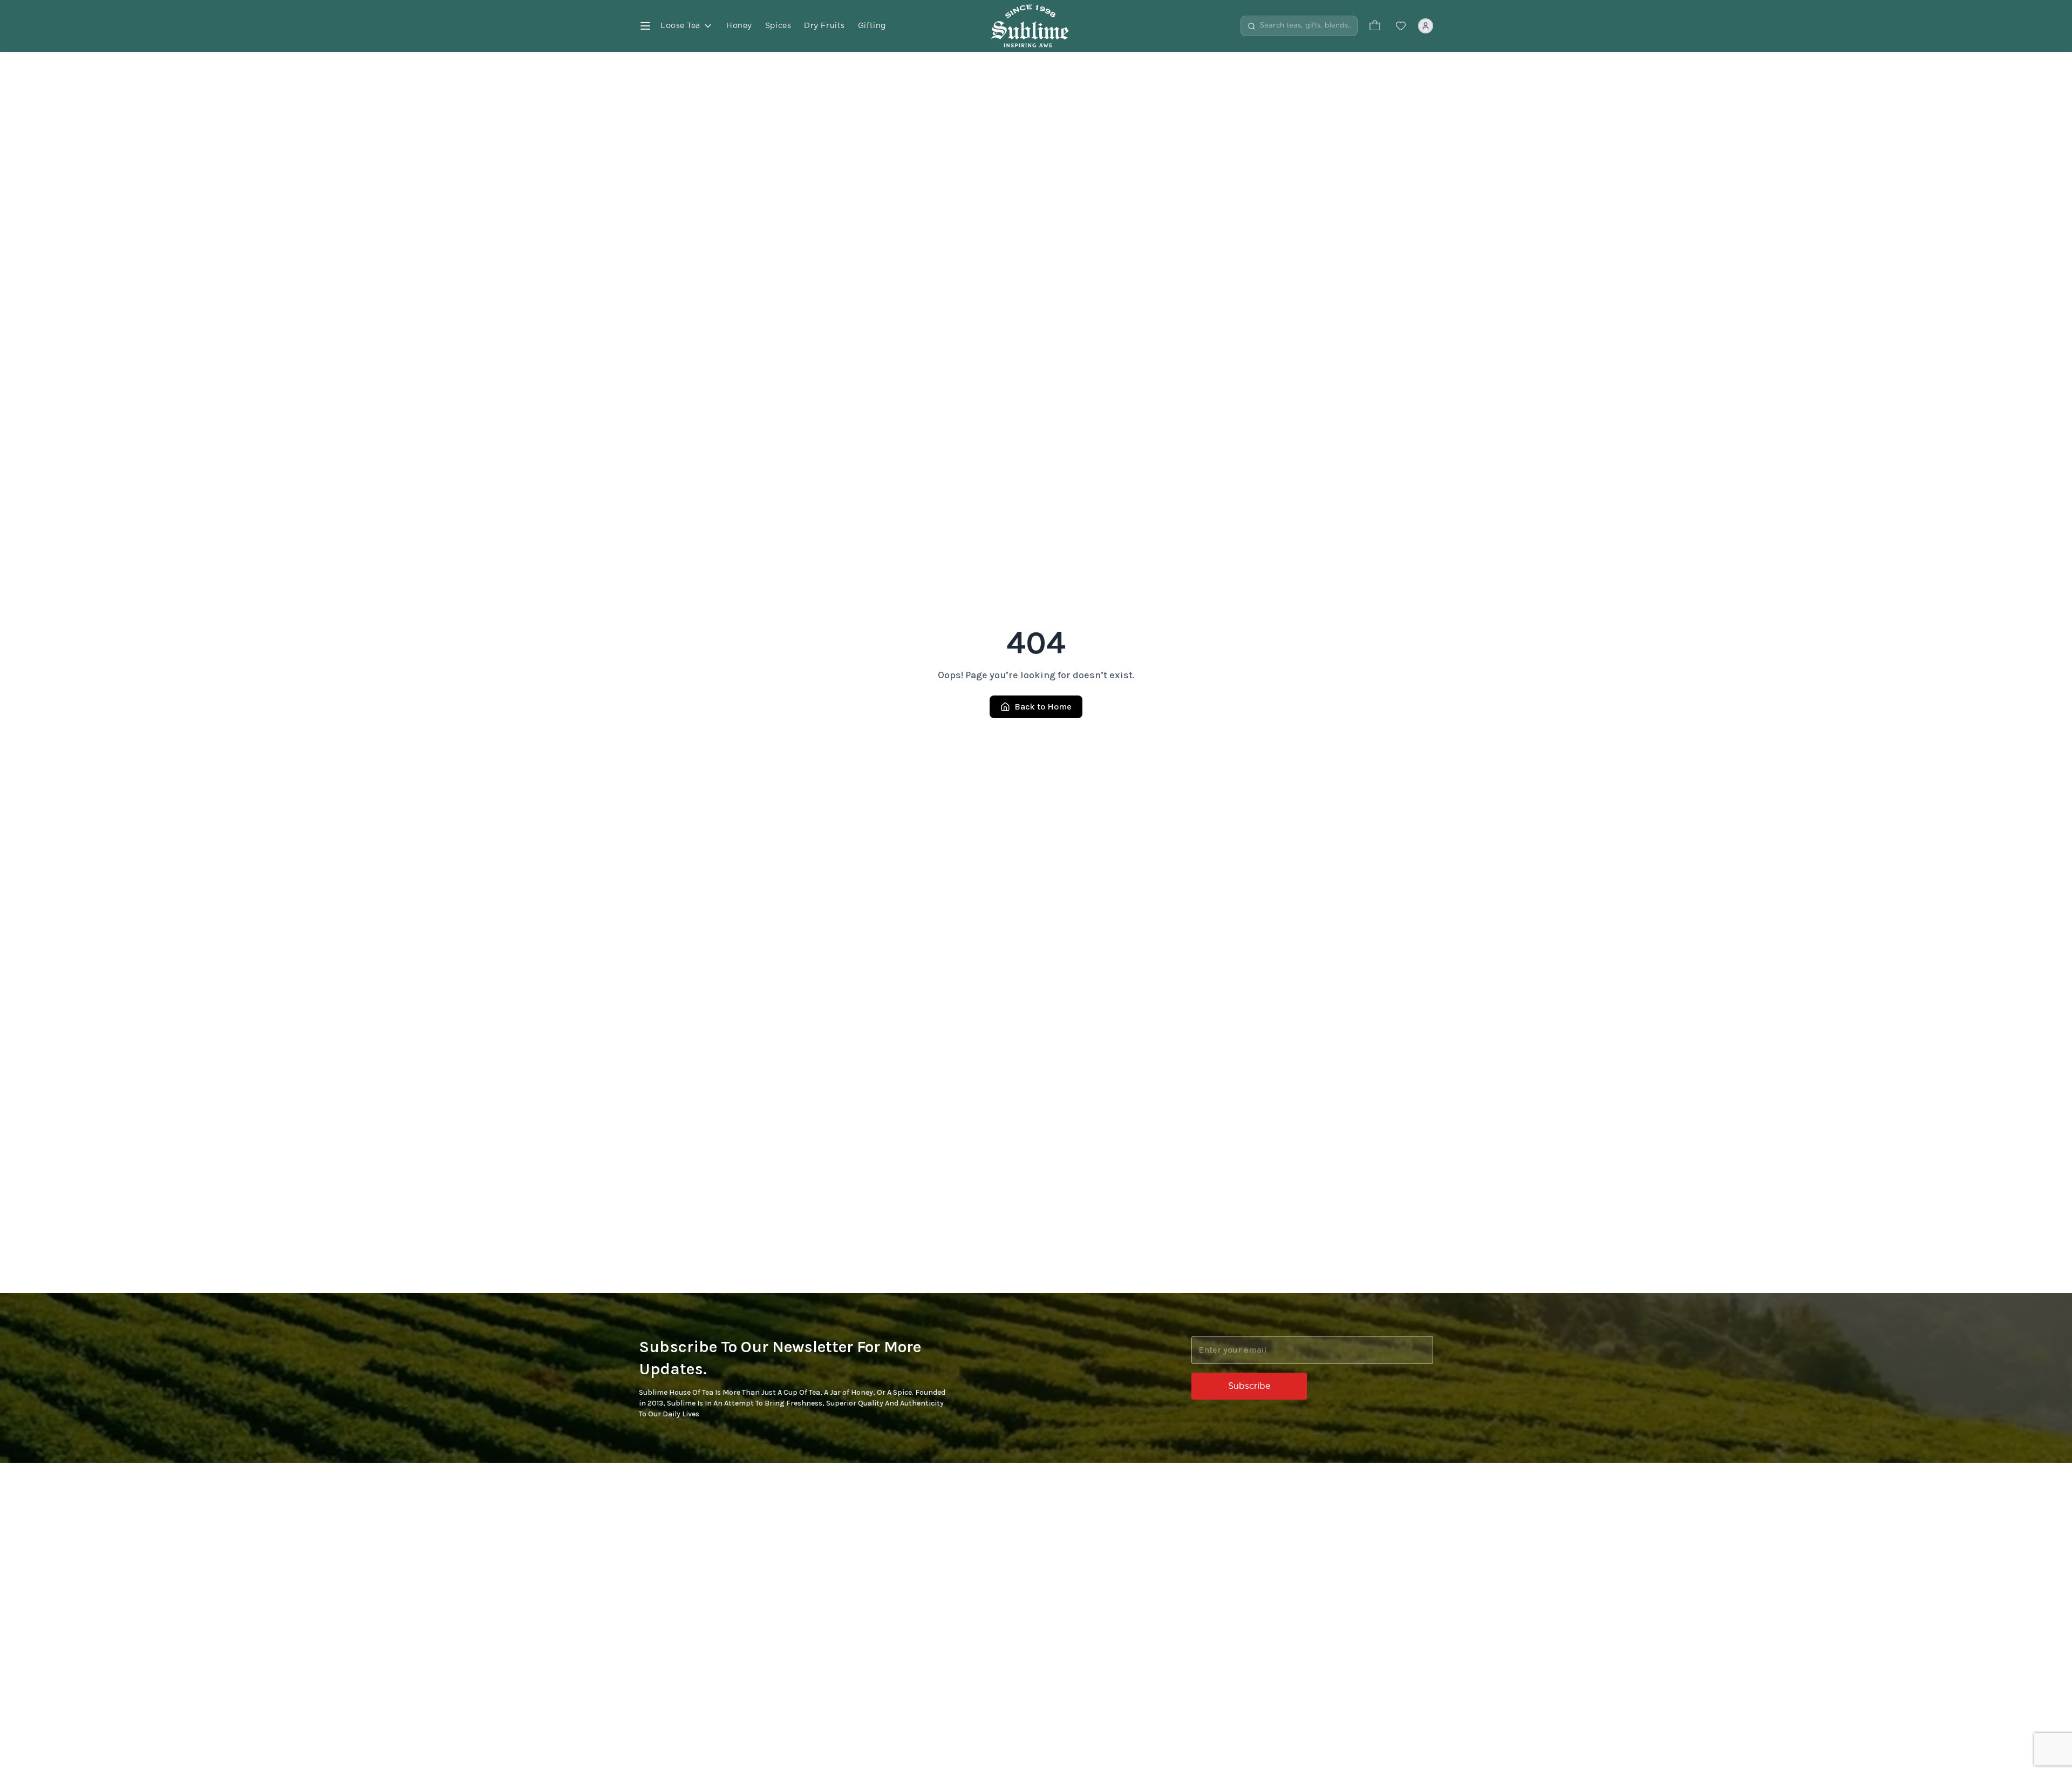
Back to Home (1043, 707)
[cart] (1375, 26)
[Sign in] (1426, 26)
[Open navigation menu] (645, 26)
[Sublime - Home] (1036, 26)
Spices (778, 26)
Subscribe (1249, 1386)
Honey (739, 26)
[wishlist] (1401, 26)
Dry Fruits (824, 26)
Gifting (872, 26)
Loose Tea (680, 26)
